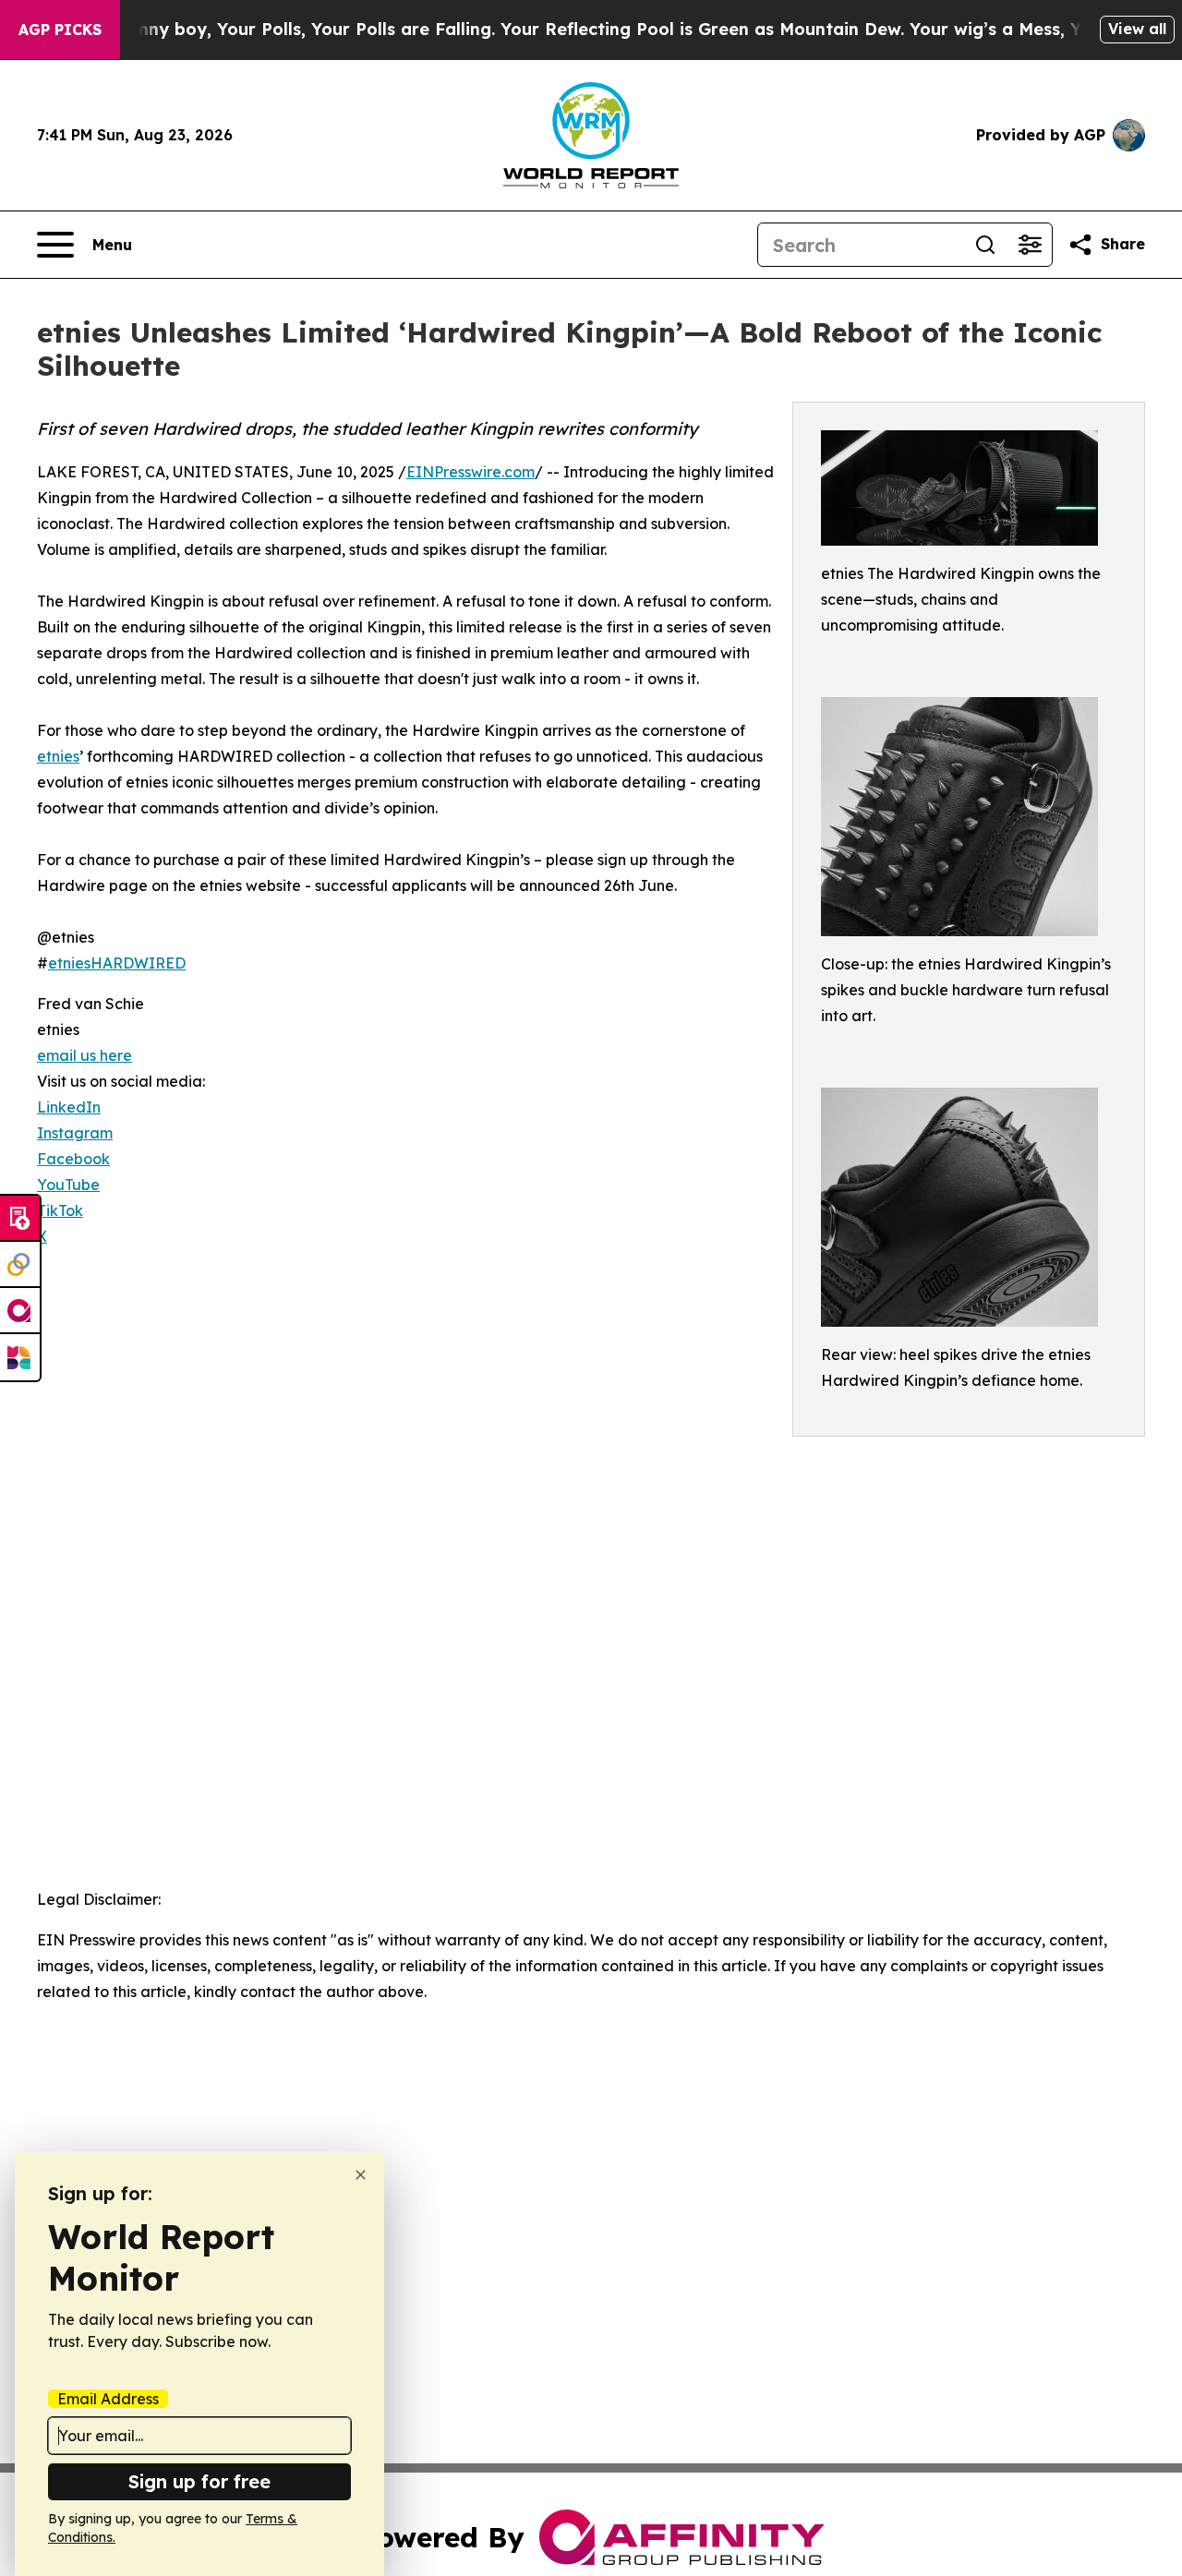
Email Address (108, 2399)
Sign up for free (199, 2481)
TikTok (60, 1210)
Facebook (73, 1159)
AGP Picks (60, 30)
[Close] (361, 2175)
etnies (58, 756)
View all (1137, 29)
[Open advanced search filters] (1030, 245)
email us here (84, 1055)
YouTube (68, 1185)
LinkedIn (69, 1107)
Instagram (75, 1133)
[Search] (985, 245)
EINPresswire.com (470, 472)
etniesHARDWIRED (117, 963)
